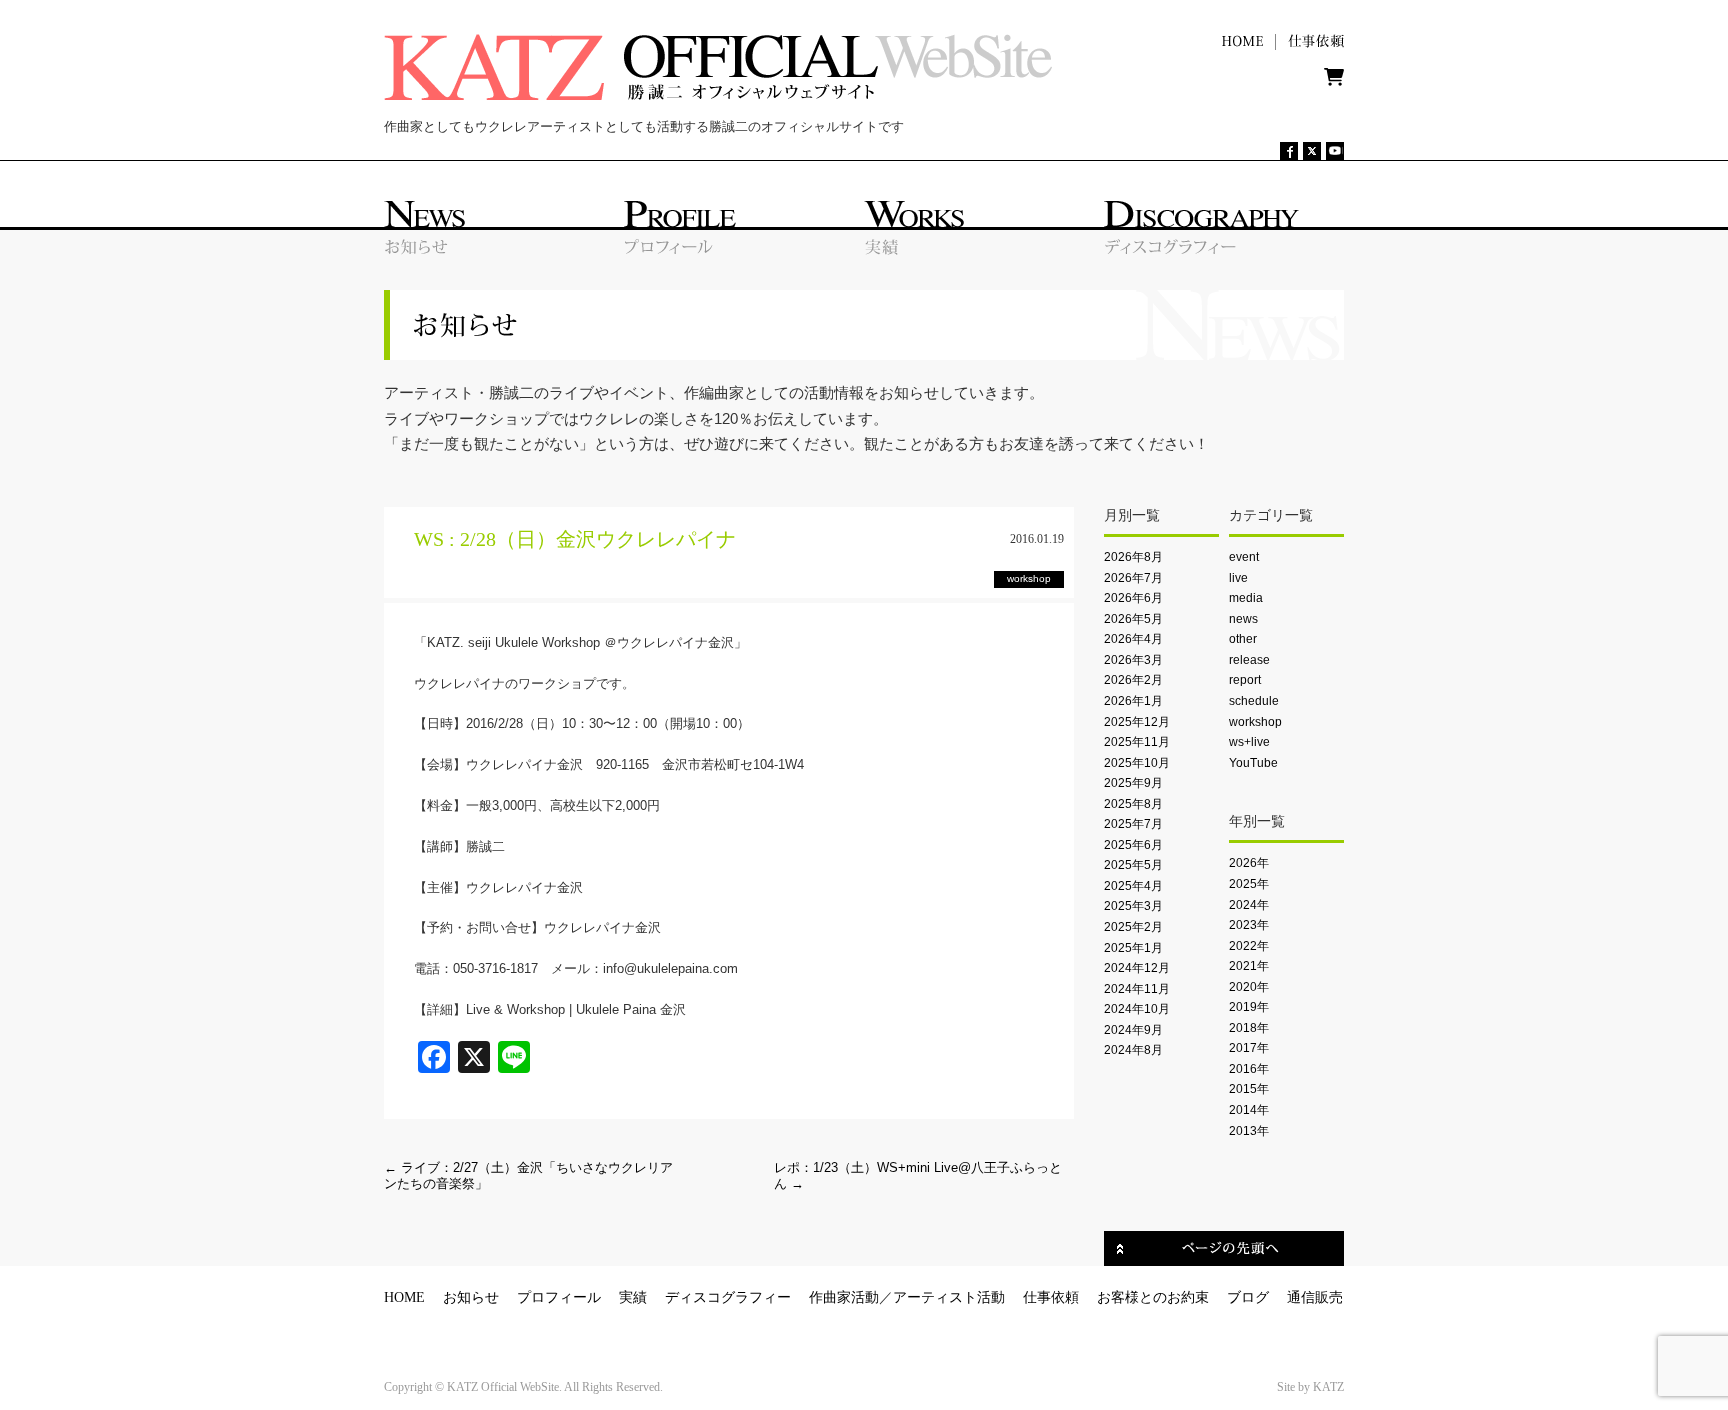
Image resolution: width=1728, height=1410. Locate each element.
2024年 (1249, 905)
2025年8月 (1133, 804)
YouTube (1253, 763)
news (1243, 619)
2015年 (1249, 1089)
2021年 (1249, 966)
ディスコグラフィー (728, 1297)
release (1249, 660)
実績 (633, 1297)
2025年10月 (1137, 763)
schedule (1254, 701)
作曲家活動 (844, 1297)
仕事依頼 (1051, 1297)
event (1244, 557)
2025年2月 (1133, 927)
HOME (404, 1297)
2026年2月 (1133, 680)
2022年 (1249, 946)
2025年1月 (1133, 948)
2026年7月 (1133, 578)
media (1246, 598)
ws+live (1249, 742)
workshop (1255, 722)
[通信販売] (1334, 81)
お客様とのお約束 (1153, 1297)
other (1243, 639)
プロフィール (559, 1297)
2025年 (1249, 884)
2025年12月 (1137, 722)
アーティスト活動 (949, 1297)
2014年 (1249, 1110)
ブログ (1248, 1297)
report (1245, 680)
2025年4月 (1133, 886)
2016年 (1249, 1069)
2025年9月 (1133, 783)
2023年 (1249, 925)
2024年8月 (1133, 1050)
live (1238, 578)
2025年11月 (1137, 742)
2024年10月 (1137, 1009)
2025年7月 (1133, 824)
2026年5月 (1133, 619)
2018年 (1249, 1028)
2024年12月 (1137, 968)
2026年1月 (1133, 701)
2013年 (1249, 1131)
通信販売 (1315, 1297)
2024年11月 (1137, 989)
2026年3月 (1133, 660)
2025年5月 (1133, 865)
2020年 (1249, 987)
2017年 (1249, 1048)
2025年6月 (1133, 845)
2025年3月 (1133, 906)
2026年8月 (1133, 557)
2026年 (1249, 863)
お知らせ (471, 1297)
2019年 (1249, 1007)
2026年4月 (1133, 639)
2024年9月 (1133, 1030)
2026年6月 (1133, 598)
